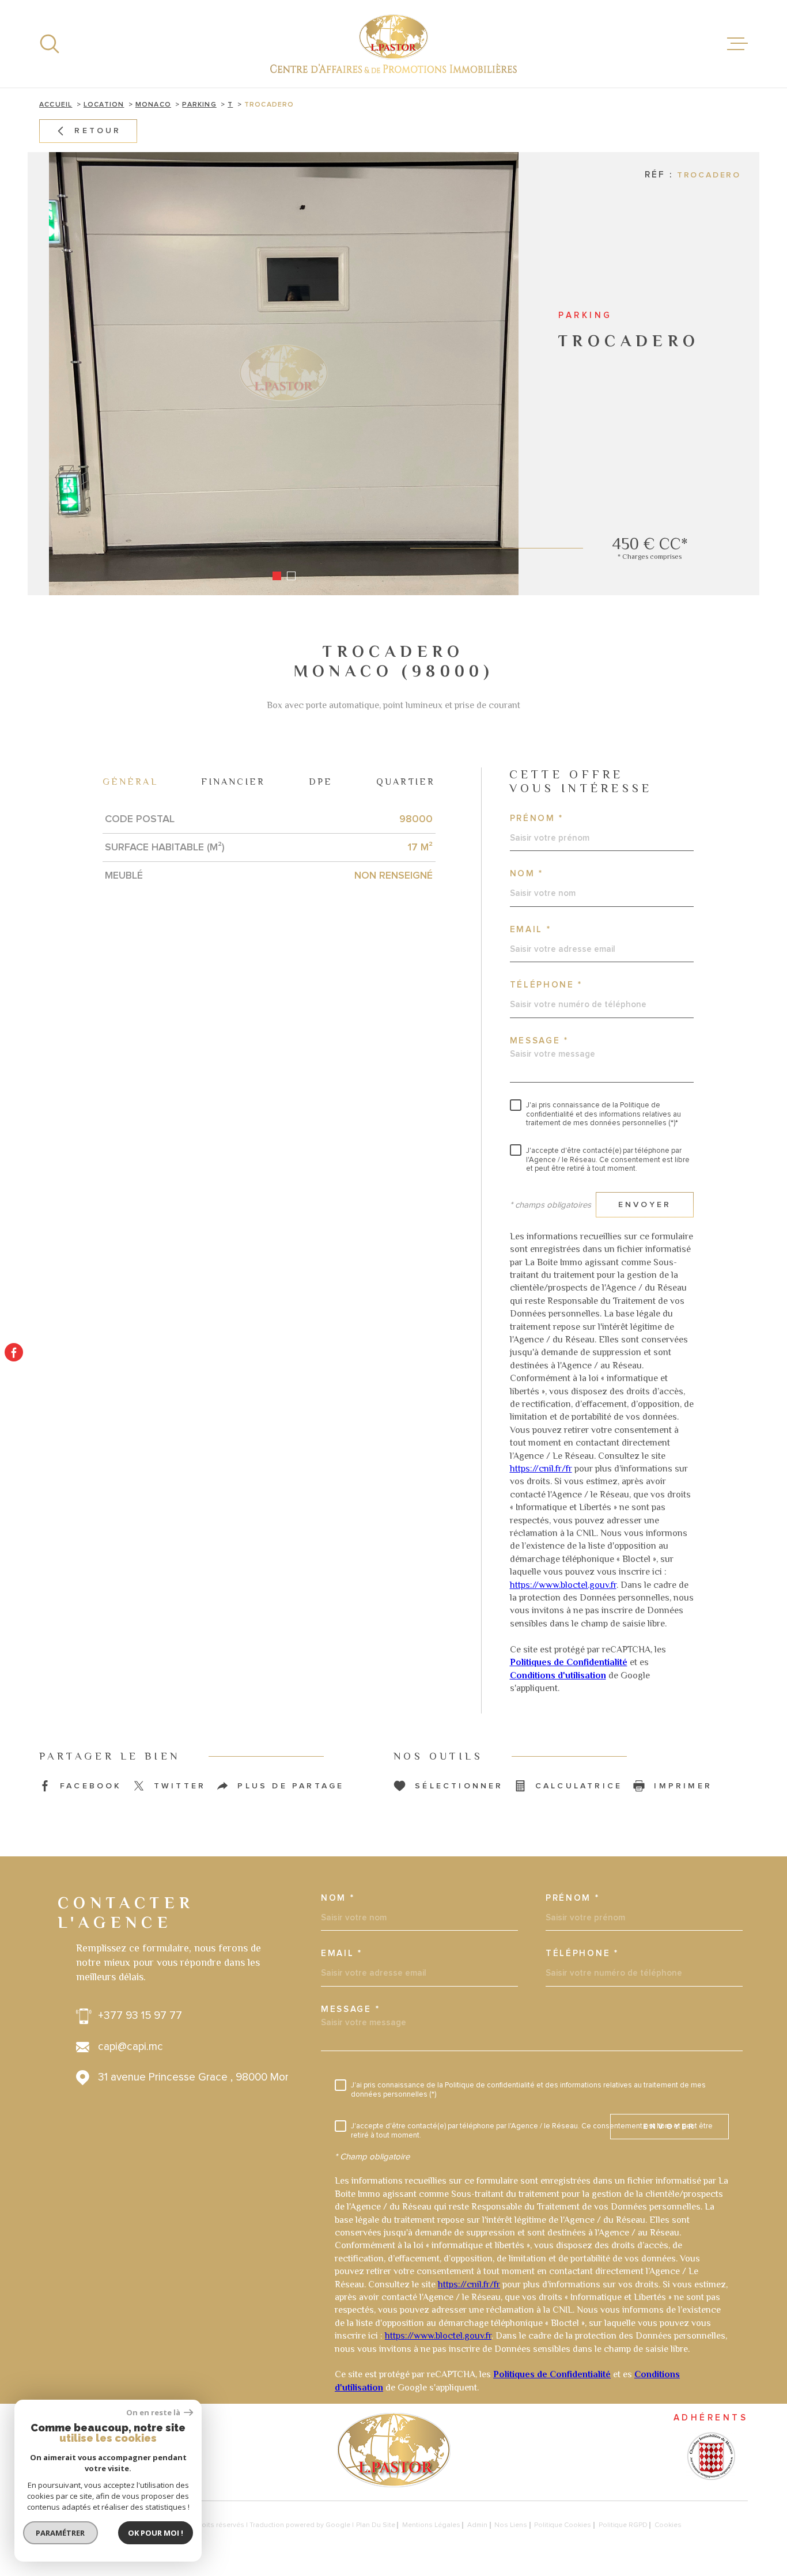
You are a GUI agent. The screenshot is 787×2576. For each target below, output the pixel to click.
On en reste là (154, 2413)
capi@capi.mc (130, 2047)
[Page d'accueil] (393, 44)
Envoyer (644, 1204)
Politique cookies (563, 2525)
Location (104, 105)
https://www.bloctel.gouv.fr (563, 1585)
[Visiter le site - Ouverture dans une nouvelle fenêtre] (710, 2456)
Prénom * (537, 818)
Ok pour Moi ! (156, 2533)
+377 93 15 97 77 (140, 2016)
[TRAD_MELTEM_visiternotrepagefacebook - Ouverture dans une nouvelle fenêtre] (14, 1352)
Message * (539, 1041)
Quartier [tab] (406, 782)
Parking (199, 105)
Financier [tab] (233, 782)
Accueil (56, 105)
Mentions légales (431, 2525)
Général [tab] (130, 782)
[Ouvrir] (50, 44)
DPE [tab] (321, 782)
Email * (531, 930)
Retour (98, 131)
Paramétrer (61, 2533)
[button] (277, 576)
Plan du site (376, 2525)
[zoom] (284, 374)
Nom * (527, 874)
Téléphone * (546, 985)
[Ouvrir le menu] (737, 44)
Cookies (668, 2525)
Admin (477, 2525)
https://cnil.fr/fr (541, 1469)
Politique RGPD (623, 2525)
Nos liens (511, 2525)
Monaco (153, 105)
